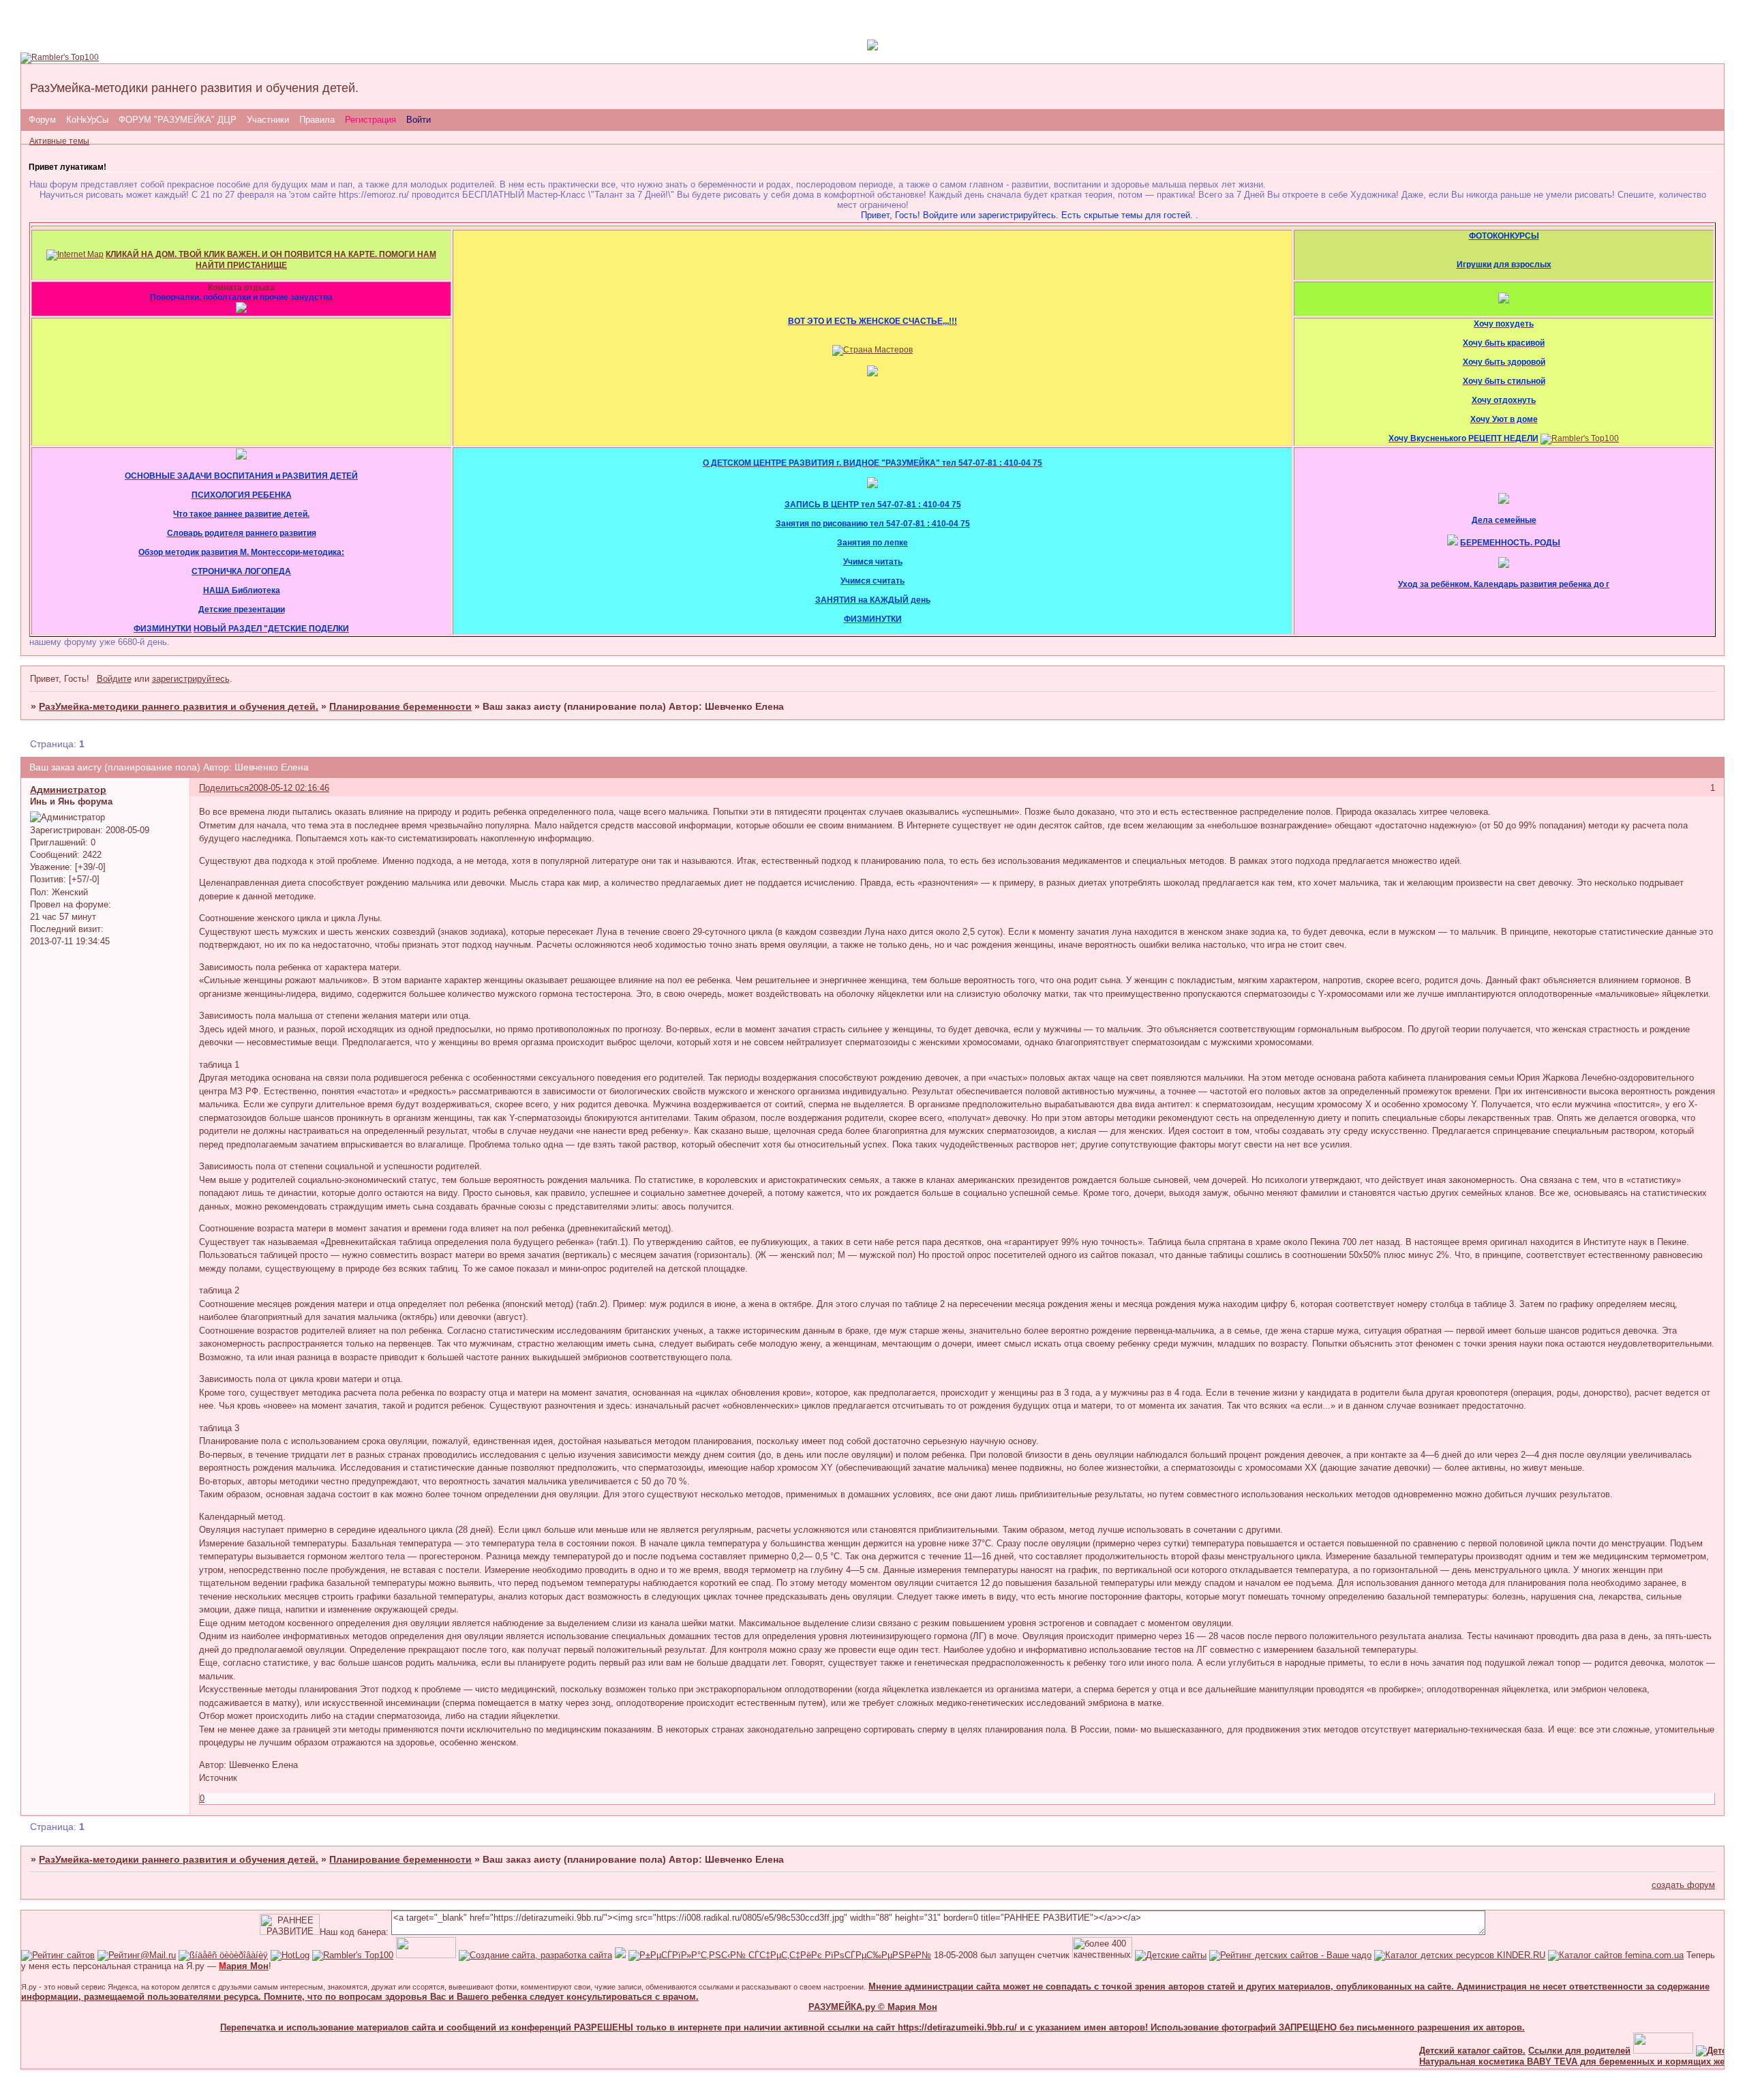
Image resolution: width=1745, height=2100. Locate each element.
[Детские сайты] (1626, 2051)
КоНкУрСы (87, 120)
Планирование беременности (400, 706)
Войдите (114, 679)
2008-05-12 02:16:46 (289, 788)
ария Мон (244, 1966)
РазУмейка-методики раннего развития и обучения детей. (179, 706)
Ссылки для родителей (1543, 2051)
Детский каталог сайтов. (1436, 2051)
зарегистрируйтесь (191, 679)
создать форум (1683, 1885)
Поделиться (224, 788)
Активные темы (59, 141)
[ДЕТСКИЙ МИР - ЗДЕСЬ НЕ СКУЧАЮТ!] (620, 1955)
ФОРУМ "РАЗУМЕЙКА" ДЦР (178, 120)
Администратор (68, 790)
